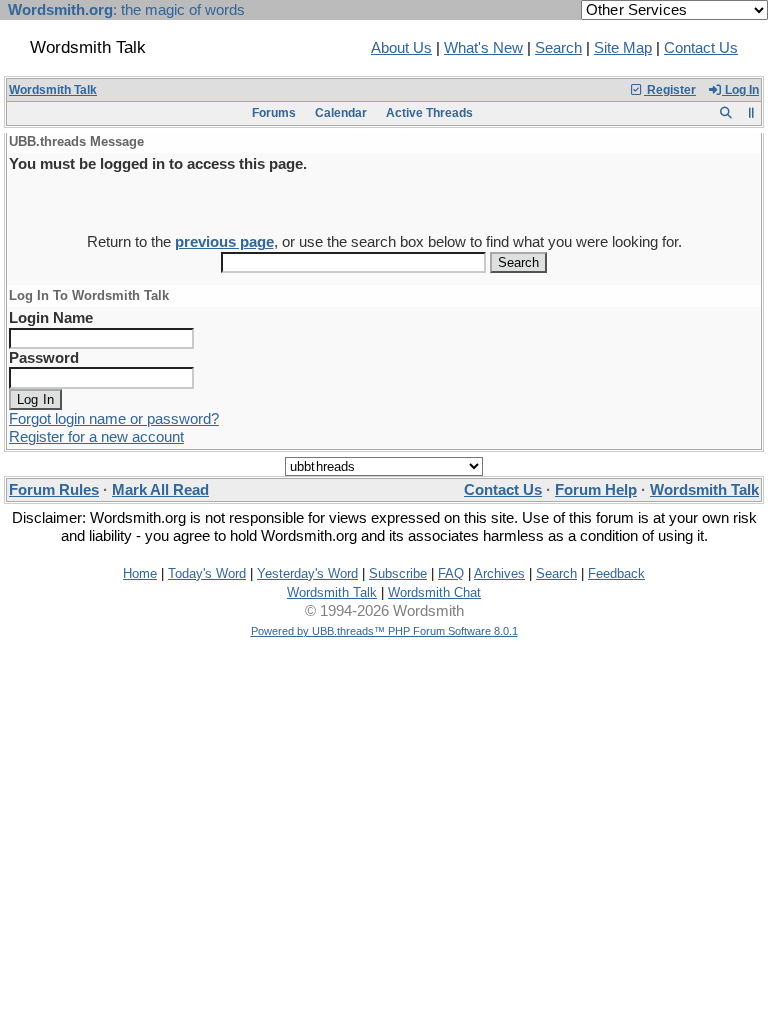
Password (44, 358)
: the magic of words (126, 10)
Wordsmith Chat (434, 592)
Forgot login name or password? (114, 419)
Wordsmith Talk (53, 90)
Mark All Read (160, 490)
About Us (401, 48)
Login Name (51, 318)
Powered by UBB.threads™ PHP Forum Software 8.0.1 (384, 631)
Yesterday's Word (307, 573)
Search (558, 48)
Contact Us (701, 48)
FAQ (451, 573)
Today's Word (207, 573)
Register (670, 90)
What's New (483, 48)
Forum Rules (54, 490)
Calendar (341, 113)
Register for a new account (96, 437)
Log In (740, 90)
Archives (499, 573)
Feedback (616, 573)
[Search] (725, 113)
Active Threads (429, 113)
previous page (224, 242)
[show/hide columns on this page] (751, 113)
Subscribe (398, 573)
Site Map (623, 48)
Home (140, 573)
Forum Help (596, 490)
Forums (274, 113)
